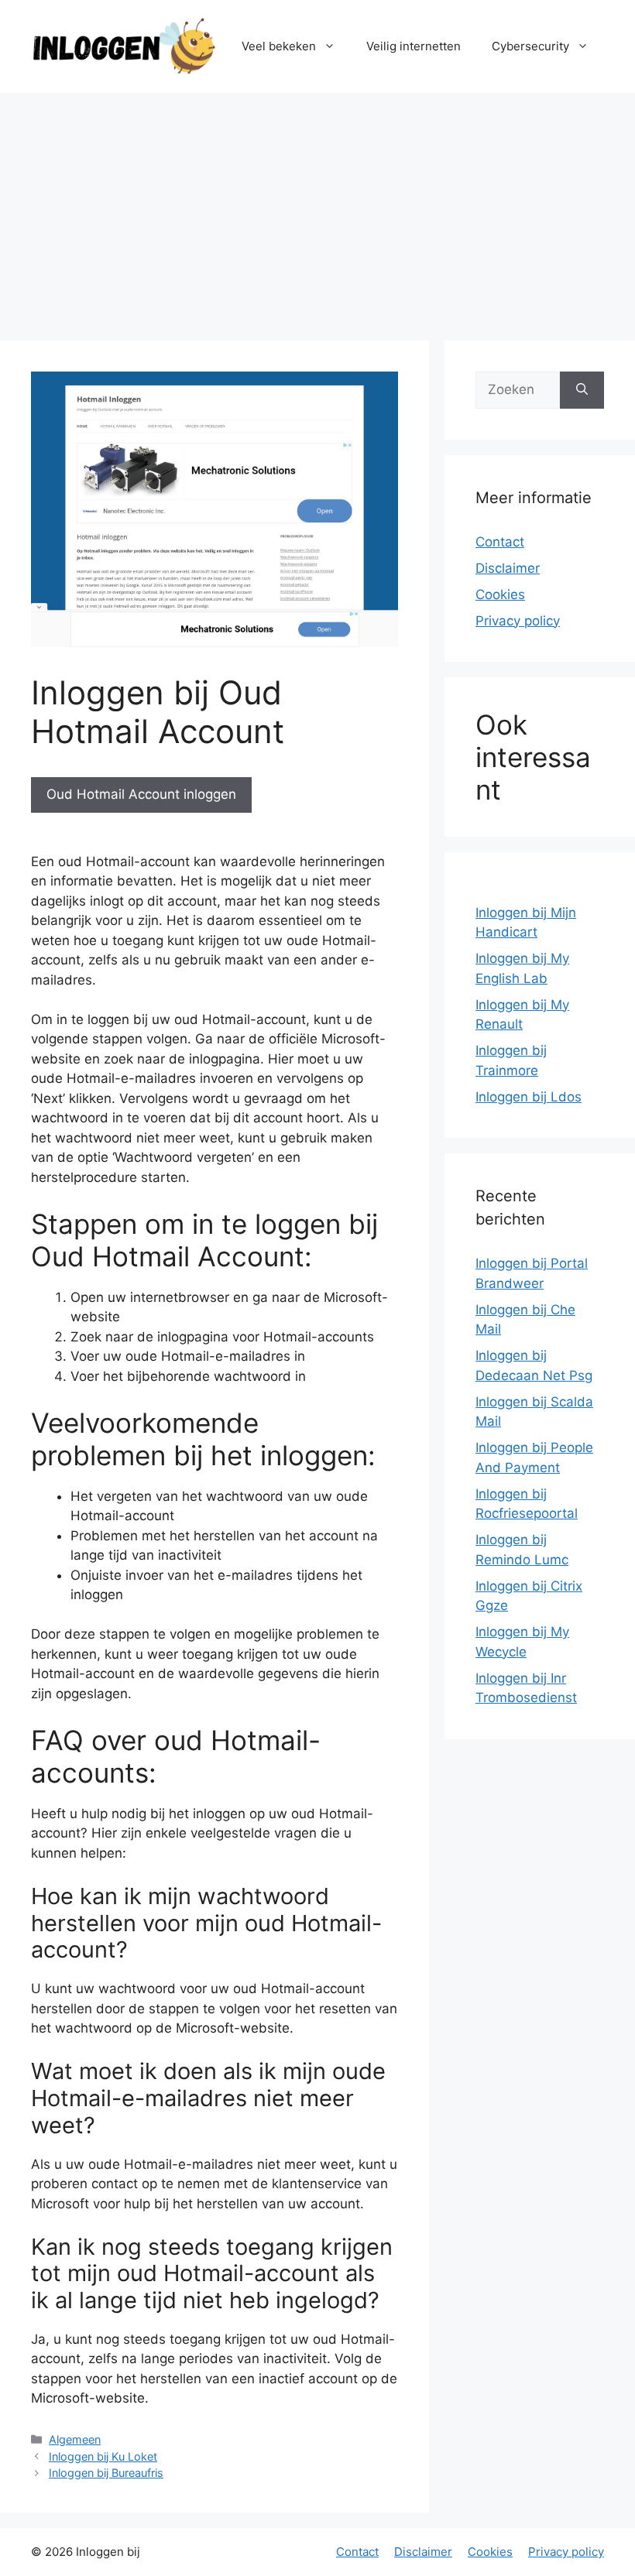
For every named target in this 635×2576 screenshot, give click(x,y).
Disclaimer (508, 568)
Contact (500, 542)
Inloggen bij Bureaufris (106, 2473)
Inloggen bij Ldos (529, 1097)
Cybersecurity (530, 46)
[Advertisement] (317, 209)
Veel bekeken (279, 46)
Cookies (500, 594)
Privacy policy (518, 621)
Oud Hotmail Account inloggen (141, 794)
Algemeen (75, 2439)
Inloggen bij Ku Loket (103, 2456)
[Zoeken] (582, 390)
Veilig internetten (414, 46)
